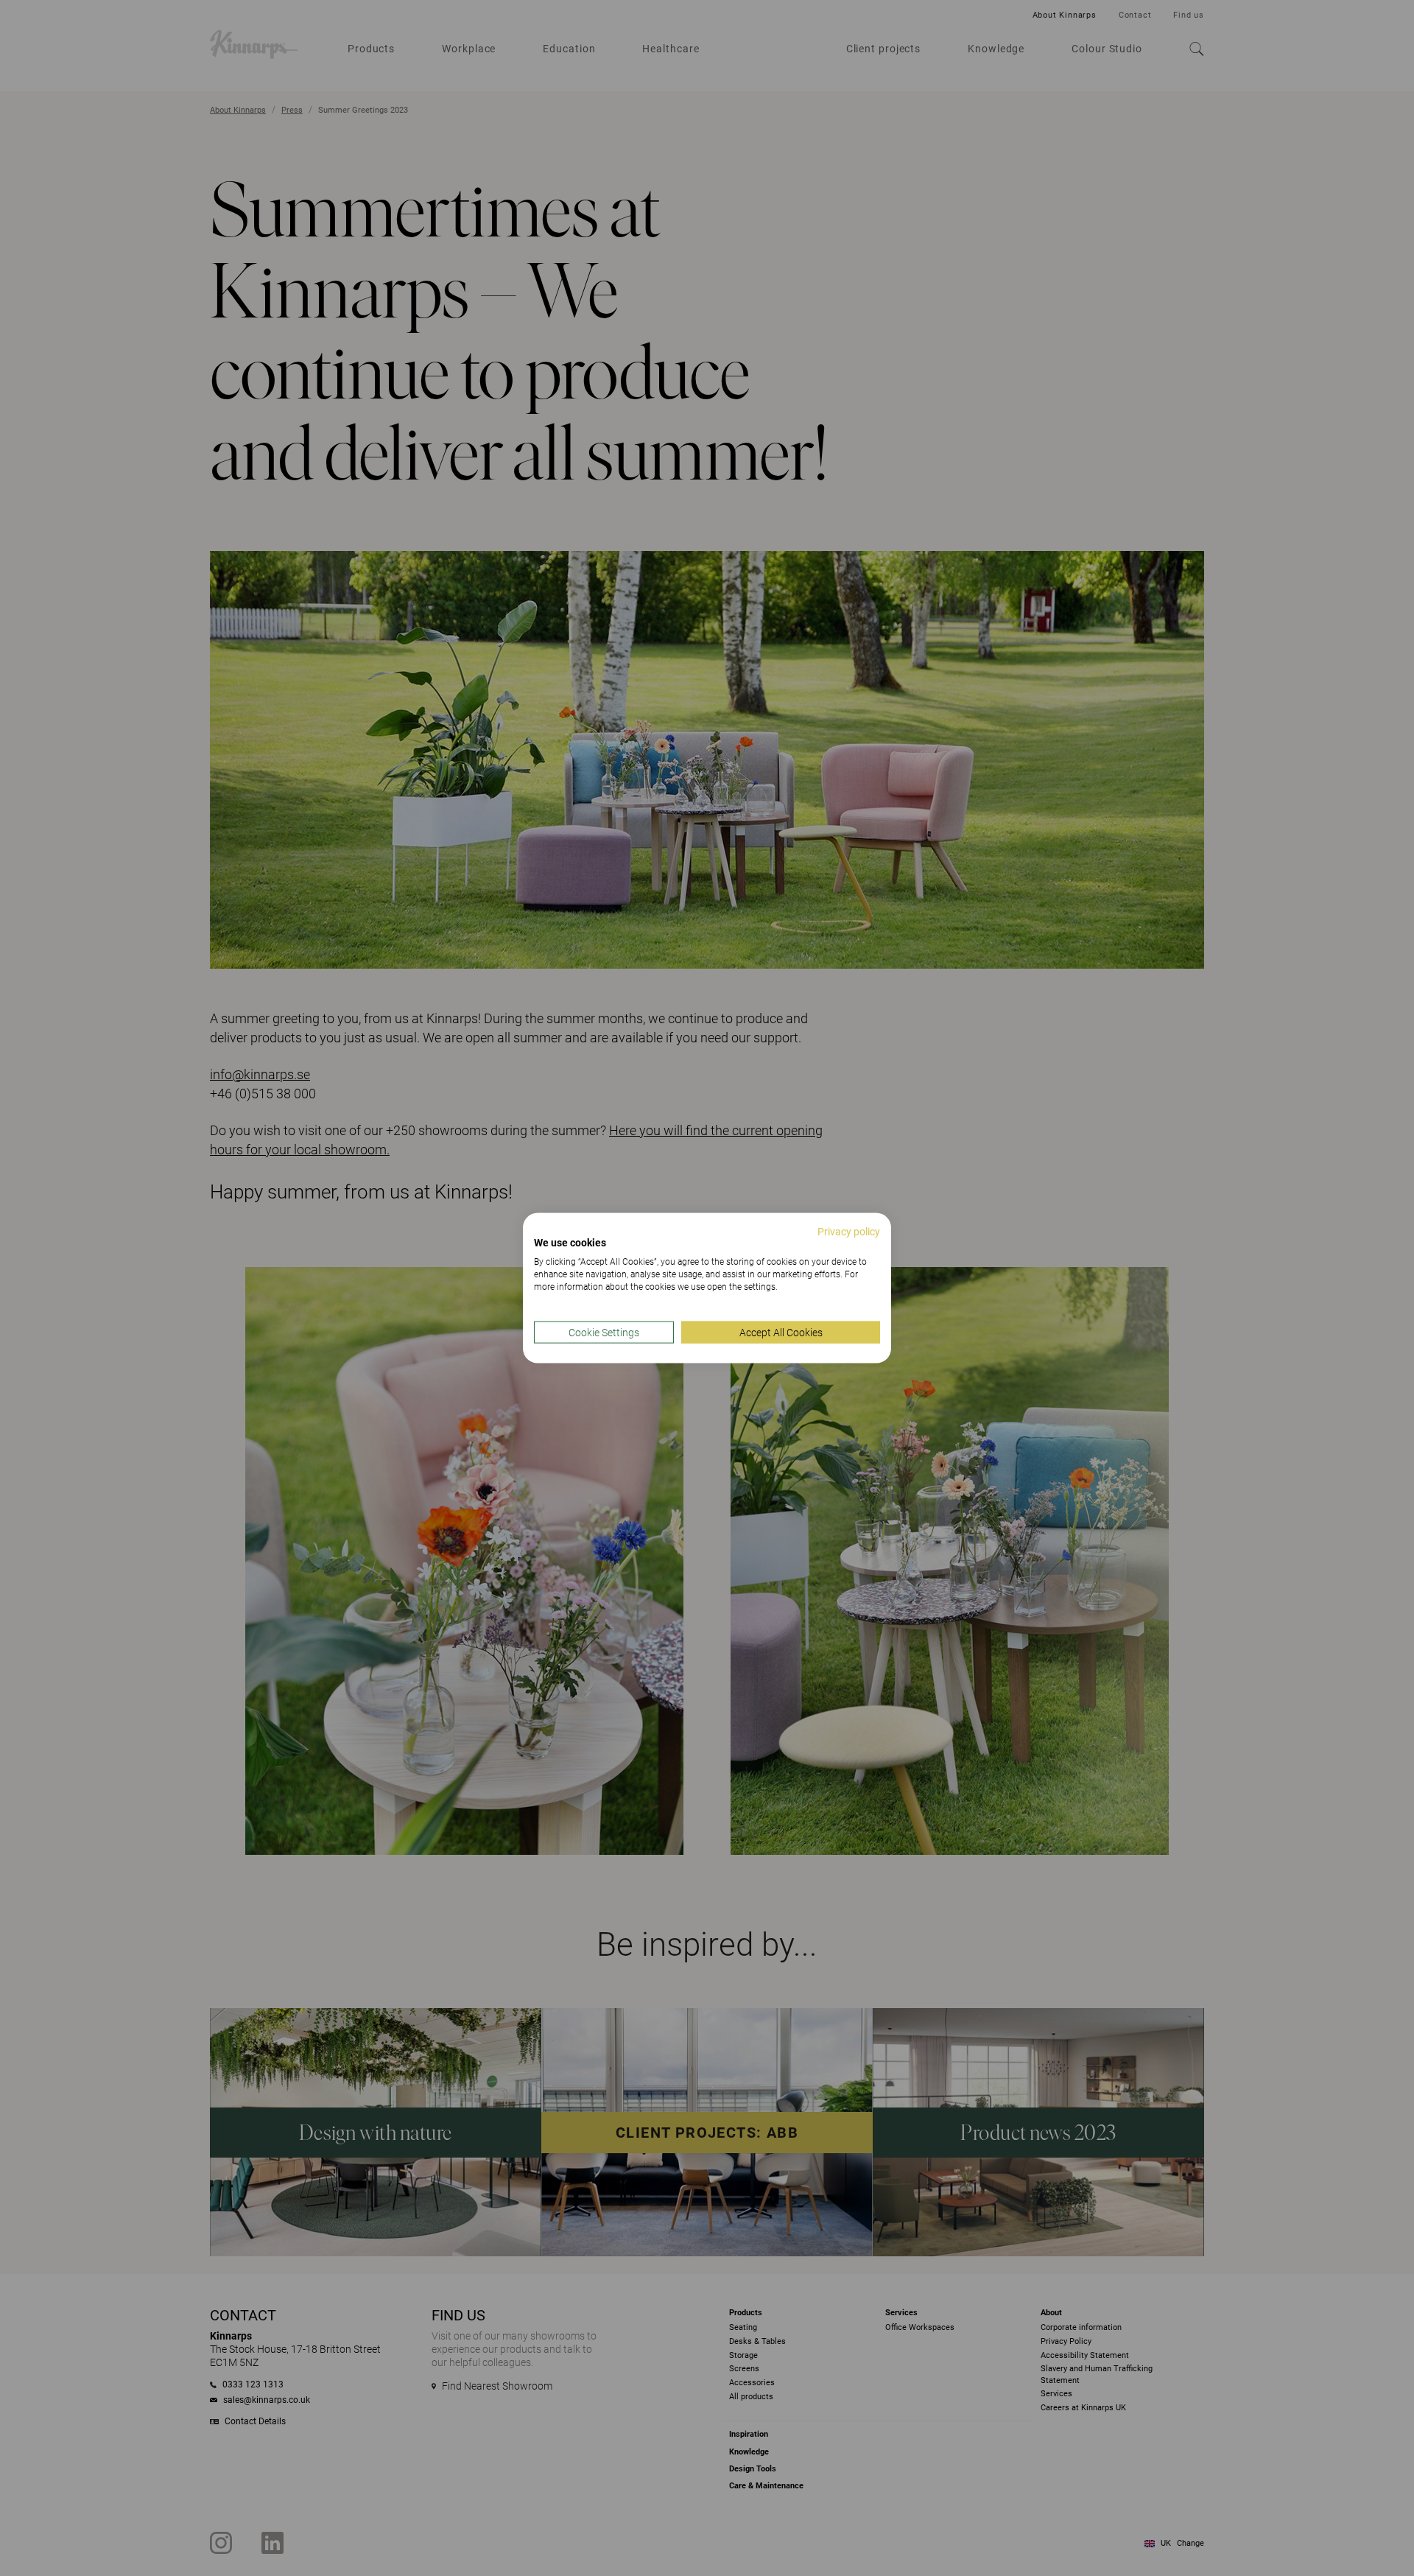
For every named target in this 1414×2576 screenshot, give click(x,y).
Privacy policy (849, 1231)
